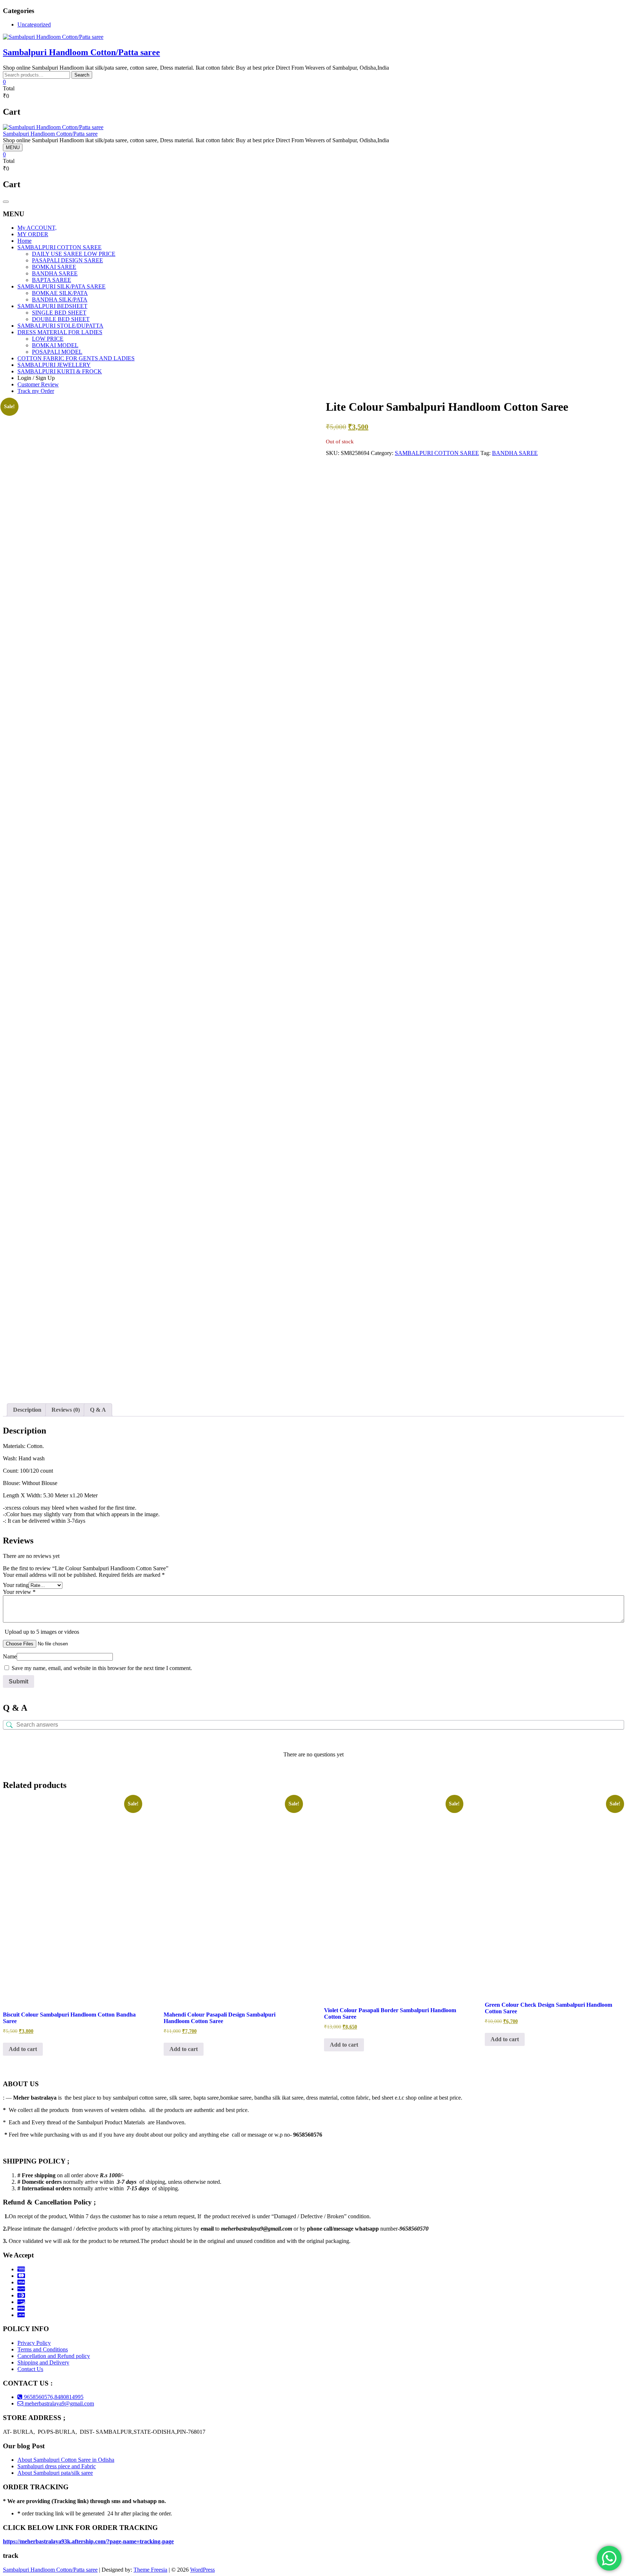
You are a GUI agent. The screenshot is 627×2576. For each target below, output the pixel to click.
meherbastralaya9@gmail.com (59, 2403)
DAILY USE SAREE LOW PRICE (74, 254)
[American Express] (21, 2269)
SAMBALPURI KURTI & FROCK (60, 371)
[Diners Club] (21, 2295)
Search (82, 75)
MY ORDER (33, 234)
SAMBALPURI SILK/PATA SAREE (62, 286)
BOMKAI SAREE (54, 267)
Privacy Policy (34, 2343)
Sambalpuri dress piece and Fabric (57, 2466)
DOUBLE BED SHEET (61, 319)
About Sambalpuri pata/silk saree (55, 2473)
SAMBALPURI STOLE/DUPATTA (60, 326)
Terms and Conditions (43, 2349)
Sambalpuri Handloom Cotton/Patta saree (81, 52)
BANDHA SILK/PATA (60, 300)
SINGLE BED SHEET (59, 313)
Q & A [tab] (98, 1410)
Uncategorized (34, 24)
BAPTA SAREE (52, 280)
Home (24, 241)
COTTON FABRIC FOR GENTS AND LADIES (76, 358)
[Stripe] (21, 2308)
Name (10, 1656)
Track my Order (36, 391)
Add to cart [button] (23, 2049)
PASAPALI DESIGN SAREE (67, 260)
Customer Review (38, 384)
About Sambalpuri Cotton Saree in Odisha (66, 2460)
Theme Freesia (150, 2570)
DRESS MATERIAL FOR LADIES (60, 332)
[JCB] (21, 2315)
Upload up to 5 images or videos (42, 1632)
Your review (19, 1592)
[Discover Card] (21, 2302)
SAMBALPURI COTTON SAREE (60, 247)
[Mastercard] (21, 2276)
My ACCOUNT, (37, 228)
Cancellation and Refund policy (54, 2356)
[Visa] (21, 2282)
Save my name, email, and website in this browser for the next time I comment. (102, 1668)
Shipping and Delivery (43, 2362)
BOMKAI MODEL (55, 345)
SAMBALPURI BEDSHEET (52, 306)
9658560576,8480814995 (53, 2397)
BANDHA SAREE (55, 273)
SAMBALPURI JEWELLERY (54, 365)
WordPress (202, 2570)
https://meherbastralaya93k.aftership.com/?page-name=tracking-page (88, 2541)
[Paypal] (21, 2289)
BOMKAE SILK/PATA (60, 293)
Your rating (16, 1585)
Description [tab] (27, 1410)
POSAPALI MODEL (57, 352)
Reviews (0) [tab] (66, 1410)
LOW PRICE (48, 339)
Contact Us (30, 2369)
